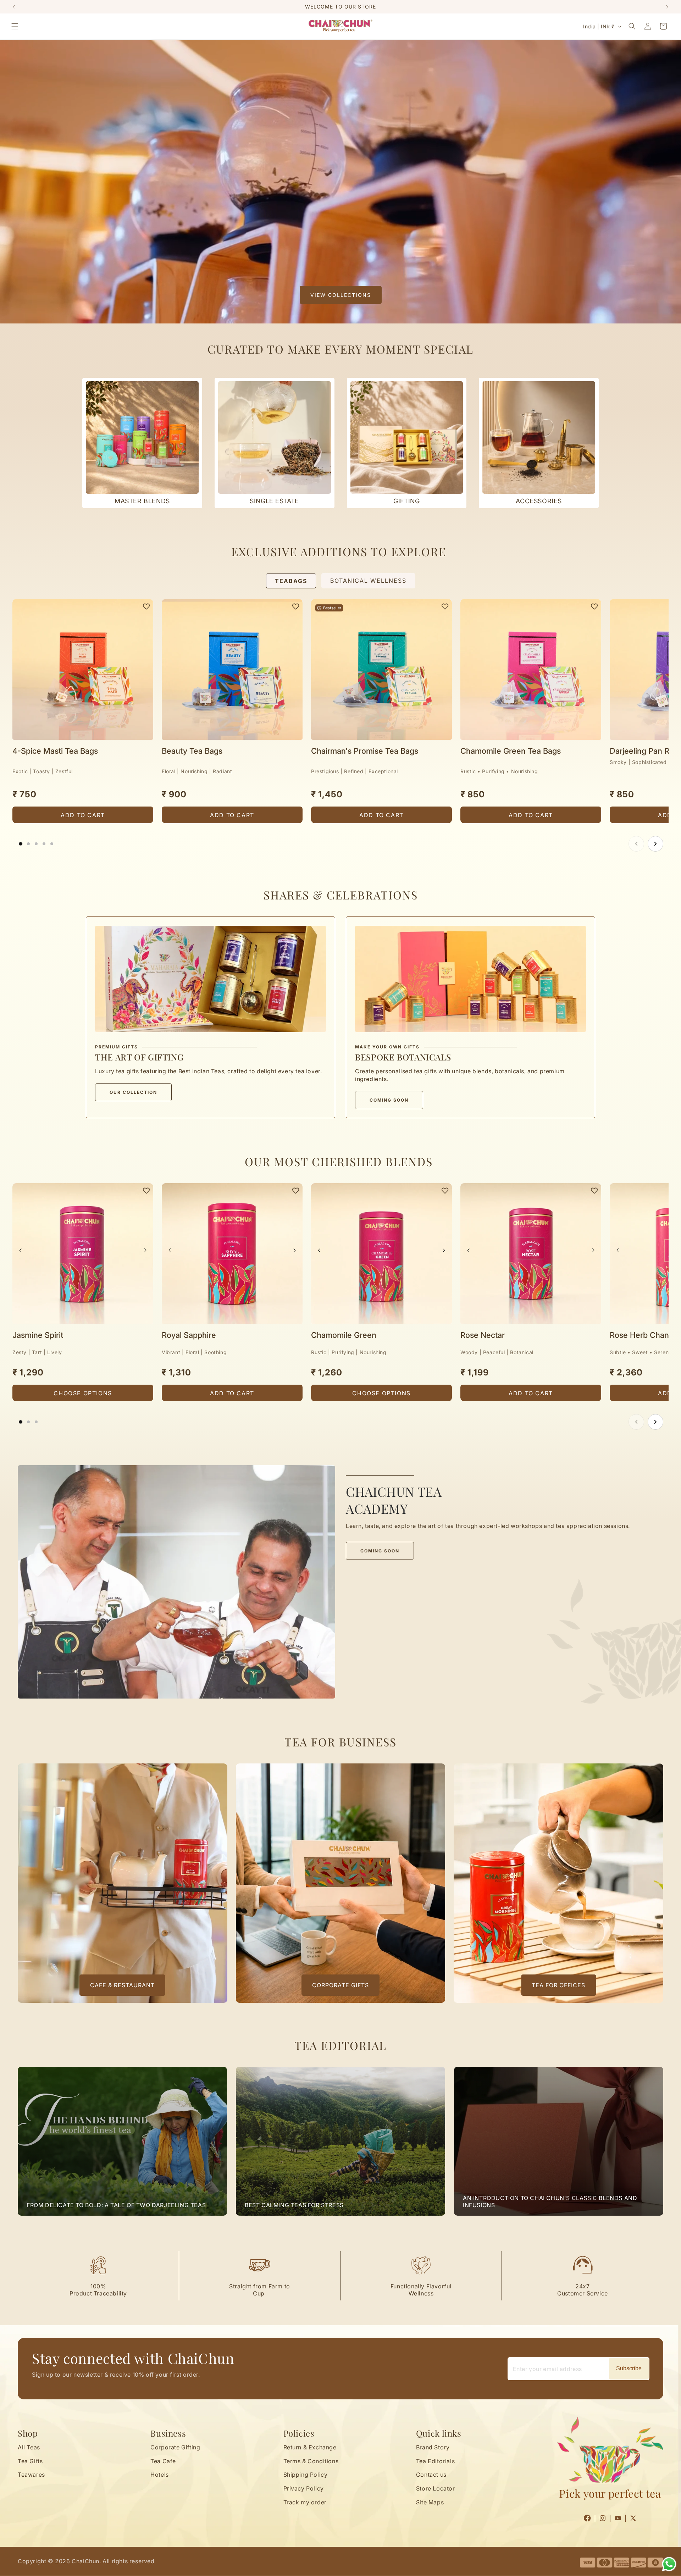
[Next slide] (655, 844)
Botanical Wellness (368, 581)
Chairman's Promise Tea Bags (365, 751)
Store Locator (436, 2489)
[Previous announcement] (14, 7)
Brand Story (433, 2447)
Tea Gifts (30, 2461)
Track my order (305, 2503)
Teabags (291, 581)
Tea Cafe (163, 2461)
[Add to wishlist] (146, 606)
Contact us (431, 2475)
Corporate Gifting (175, 2447)
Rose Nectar (483, 1335)
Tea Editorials (435, 2461)
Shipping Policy (306, 2475)
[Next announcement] (667, 7)
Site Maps (430, 2503)
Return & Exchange (310, 2447)
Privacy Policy (304, 2489)
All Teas (29, 2447)
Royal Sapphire (189, 1335)
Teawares (31, 2475)
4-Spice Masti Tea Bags (55, 751)
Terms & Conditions (311, 2461)
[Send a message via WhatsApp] (669, 2564)
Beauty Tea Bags (192, 751)
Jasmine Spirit (38, 1335)
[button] (15, 26)
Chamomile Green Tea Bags (511, 751)
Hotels (160, 2475)
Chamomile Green (344, 1335)
